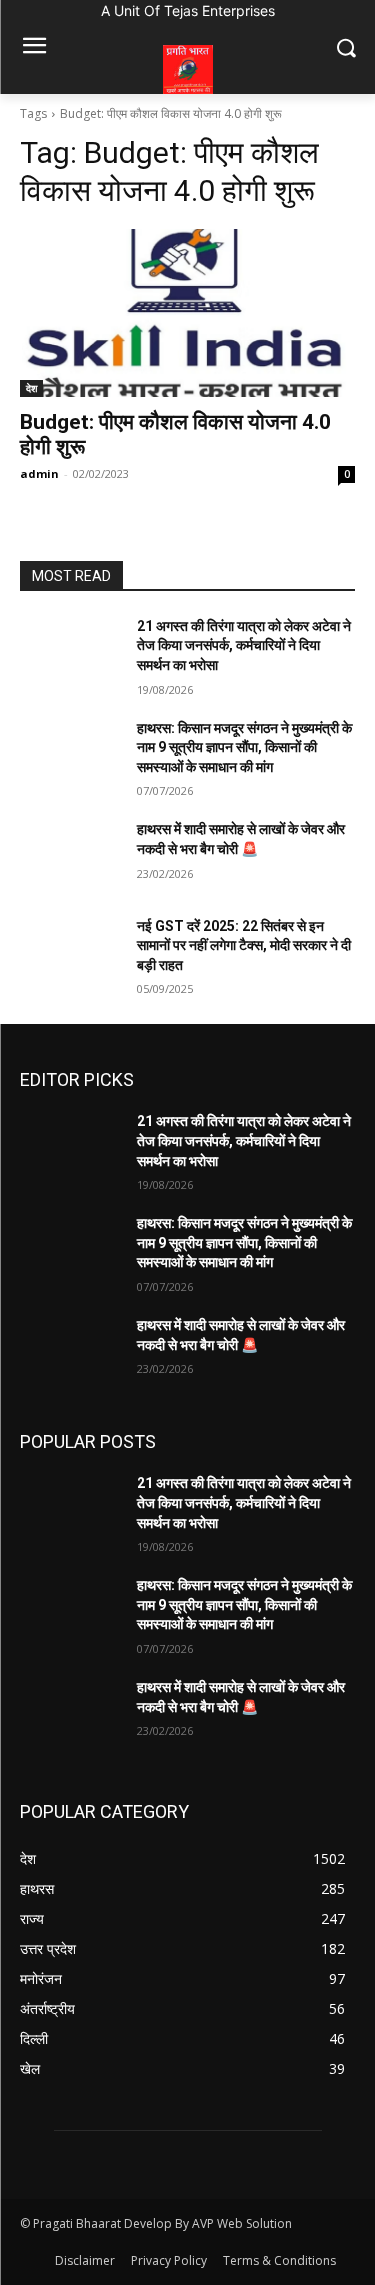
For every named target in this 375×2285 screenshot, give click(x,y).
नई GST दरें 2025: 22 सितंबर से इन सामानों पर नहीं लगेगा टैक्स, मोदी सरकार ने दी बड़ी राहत (244, 945)
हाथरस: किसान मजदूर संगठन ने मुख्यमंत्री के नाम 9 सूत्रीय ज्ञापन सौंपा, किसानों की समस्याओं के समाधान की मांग (244, 747)
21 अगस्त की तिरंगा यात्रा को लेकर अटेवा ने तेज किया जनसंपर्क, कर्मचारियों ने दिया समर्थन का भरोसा (244, 645)
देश (31, 388)
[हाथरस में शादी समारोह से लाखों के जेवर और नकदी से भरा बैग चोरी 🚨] (70, 855)
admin (39, 473)
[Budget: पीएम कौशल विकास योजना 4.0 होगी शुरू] (187, 313)
